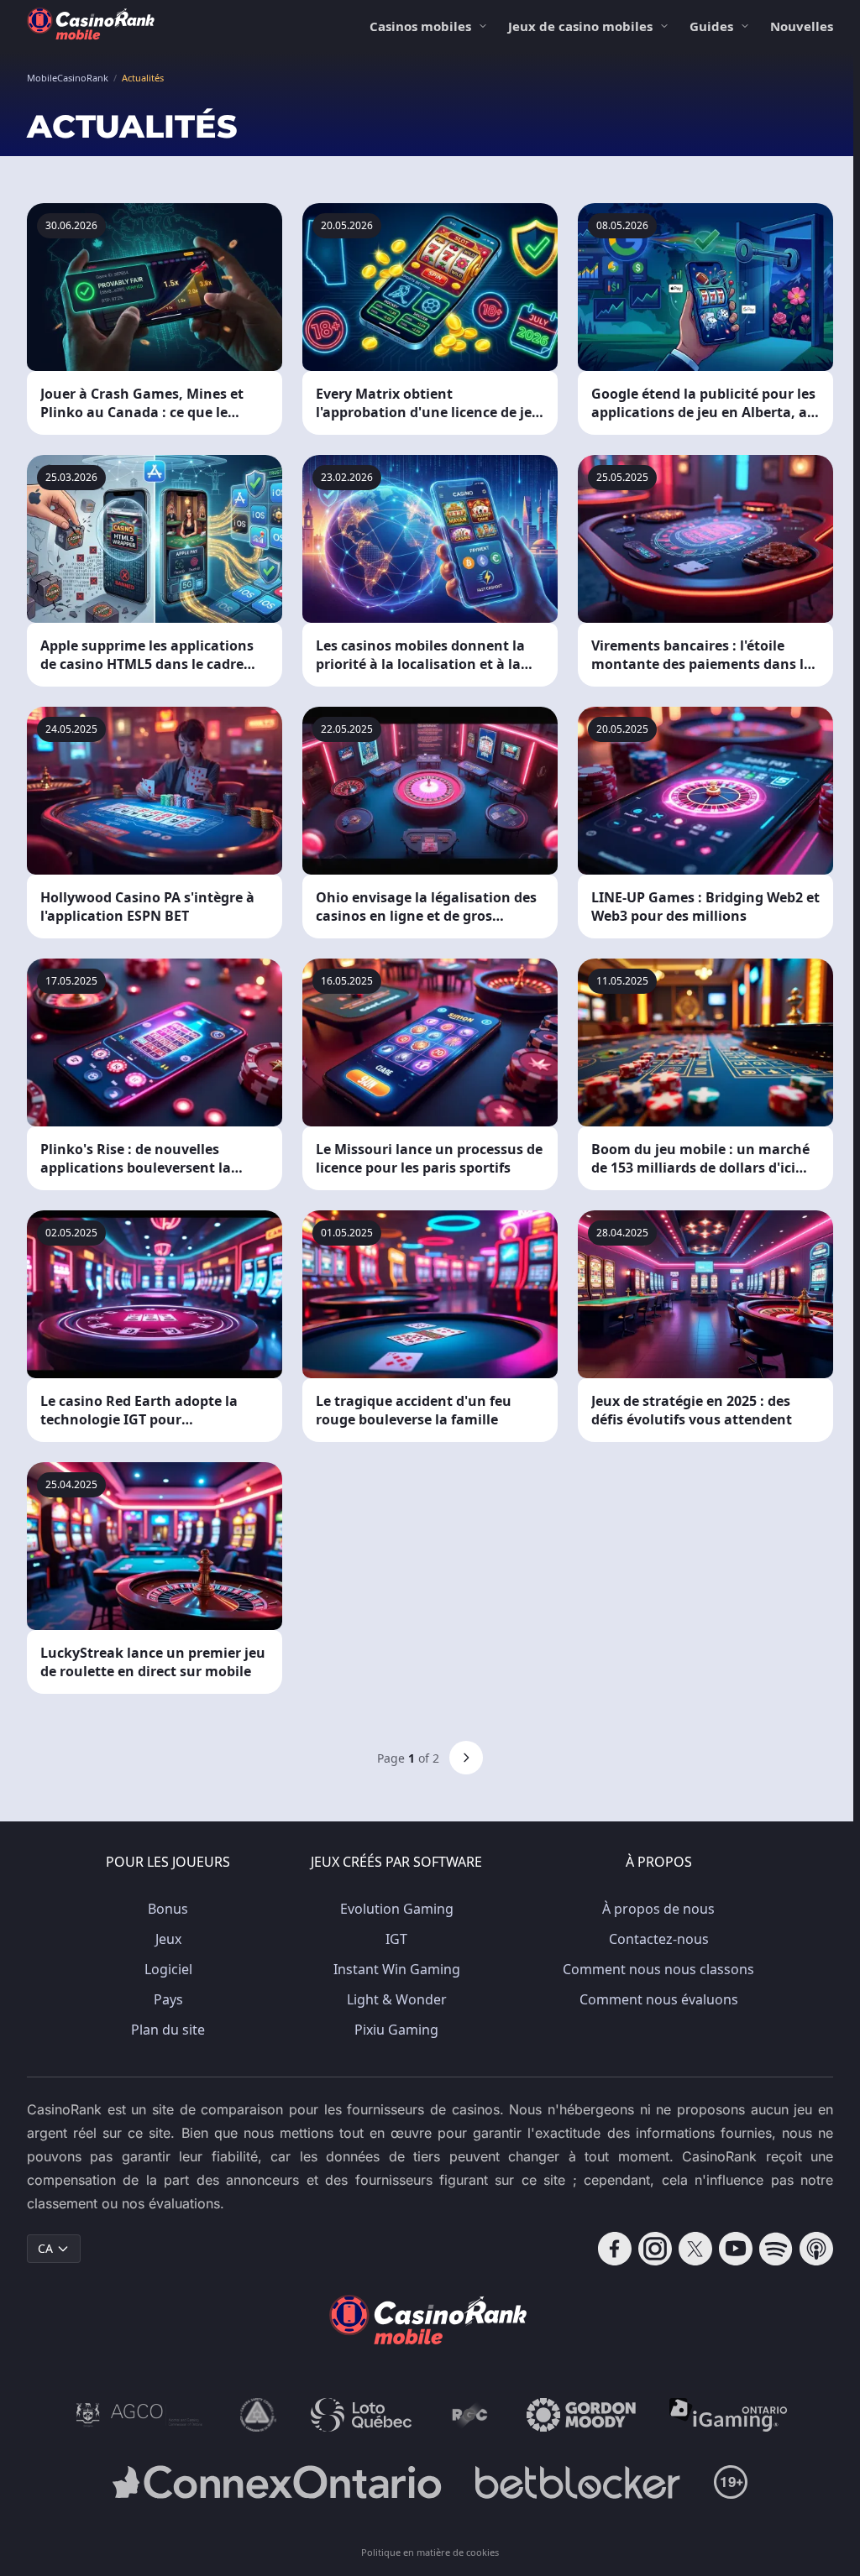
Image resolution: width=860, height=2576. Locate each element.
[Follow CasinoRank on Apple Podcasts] (816, 2249)
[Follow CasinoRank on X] (695, 2249)
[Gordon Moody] (581, 2415)
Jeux (168, 1939)
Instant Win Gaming (397, 1969)
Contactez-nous (659, 1939)
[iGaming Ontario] (729, 2415)
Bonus (168, 1909)
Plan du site (168, 2030)
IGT (396, 1939)
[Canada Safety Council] (259, 2415)
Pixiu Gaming (396, 2030)
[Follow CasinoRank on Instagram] (655, 2249)
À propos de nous (658, 1909)
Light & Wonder (397, 1999)
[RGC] (469, 2415)
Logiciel (168, 1969)
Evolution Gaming (397, 1909)
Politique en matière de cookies (430, 2552)
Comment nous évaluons (659, 1999)
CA (45, 2248)
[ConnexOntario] (277, 2482)
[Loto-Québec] (362, 2415)
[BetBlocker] (577, 2482)
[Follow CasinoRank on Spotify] (776, 2249)
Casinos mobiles (420, 26)
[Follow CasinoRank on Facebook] (615, 2249)
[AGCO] (139, 2415)
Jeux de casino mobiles (580, 26)
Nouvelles (802, 26)
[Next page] (466, 1758)
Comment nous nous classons (658, 1969)
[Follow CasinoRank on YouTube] (736, 2249)
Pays (168, 1999)
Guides (711, 26)
